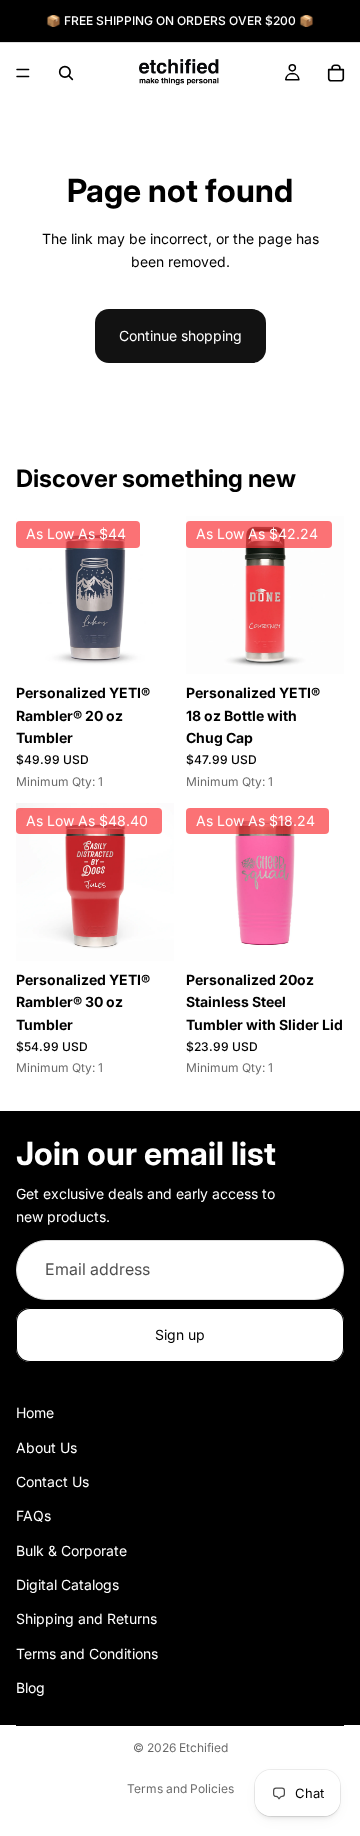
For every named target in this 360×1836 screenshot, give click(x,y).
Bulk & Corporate (71, 1550)
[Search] (66, 73)
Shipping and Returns (86, 1619)
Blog (30, 1688)
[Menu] (23, 73)
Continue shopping (180, 335)
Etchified (203, 1747)
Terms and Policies (180, 1788)
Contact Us (52, 1481)
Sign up (180, 1334)
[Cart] (336, 73)
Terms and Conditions (87, 1653)
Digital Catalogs (67, 1584)
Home (35, 1412)
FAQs (33, 1516)
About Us (46, 1447)
